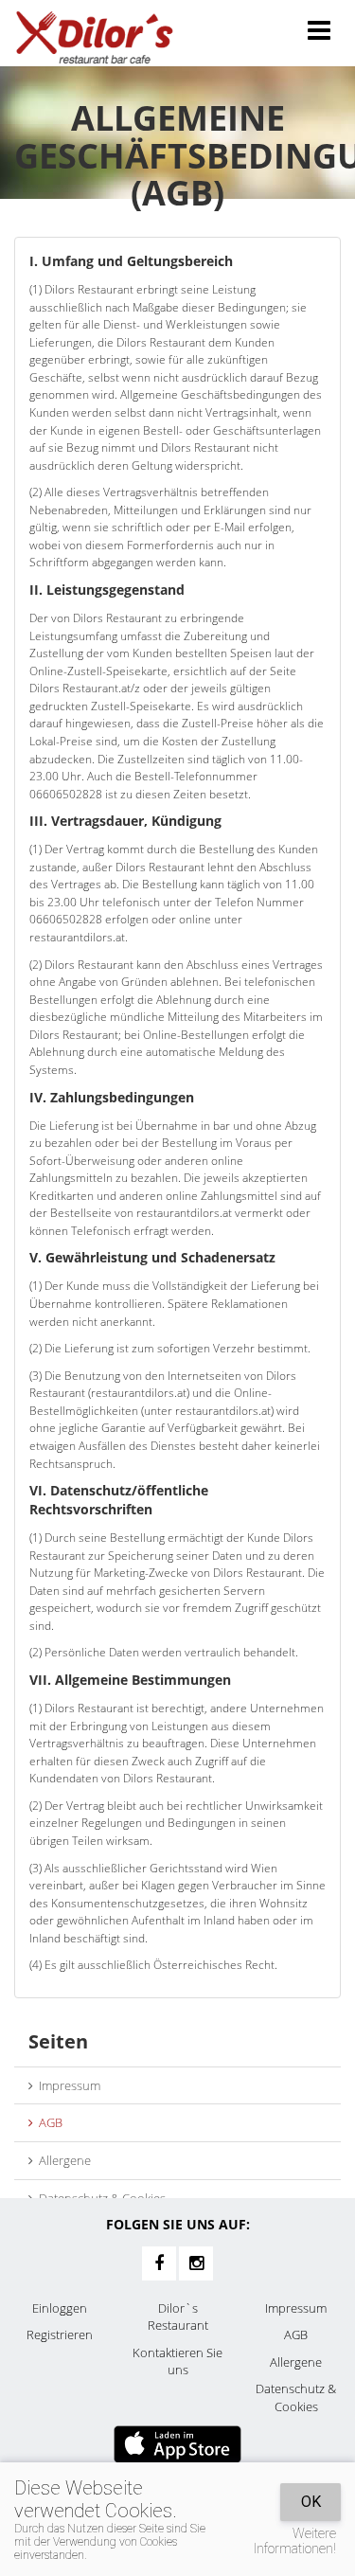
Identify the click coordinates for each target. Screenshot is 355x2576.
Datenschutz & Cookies (99, 2198)
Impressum (67, 2085)
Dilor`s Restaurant (178, 2317)
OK (311, 2502)
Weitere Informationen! (295, 2541)
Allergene (62, 2160)
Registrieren (60, 2334)
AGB (48, 2122)
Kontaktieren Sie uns (177, 2361)
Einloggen (60, 2308)
